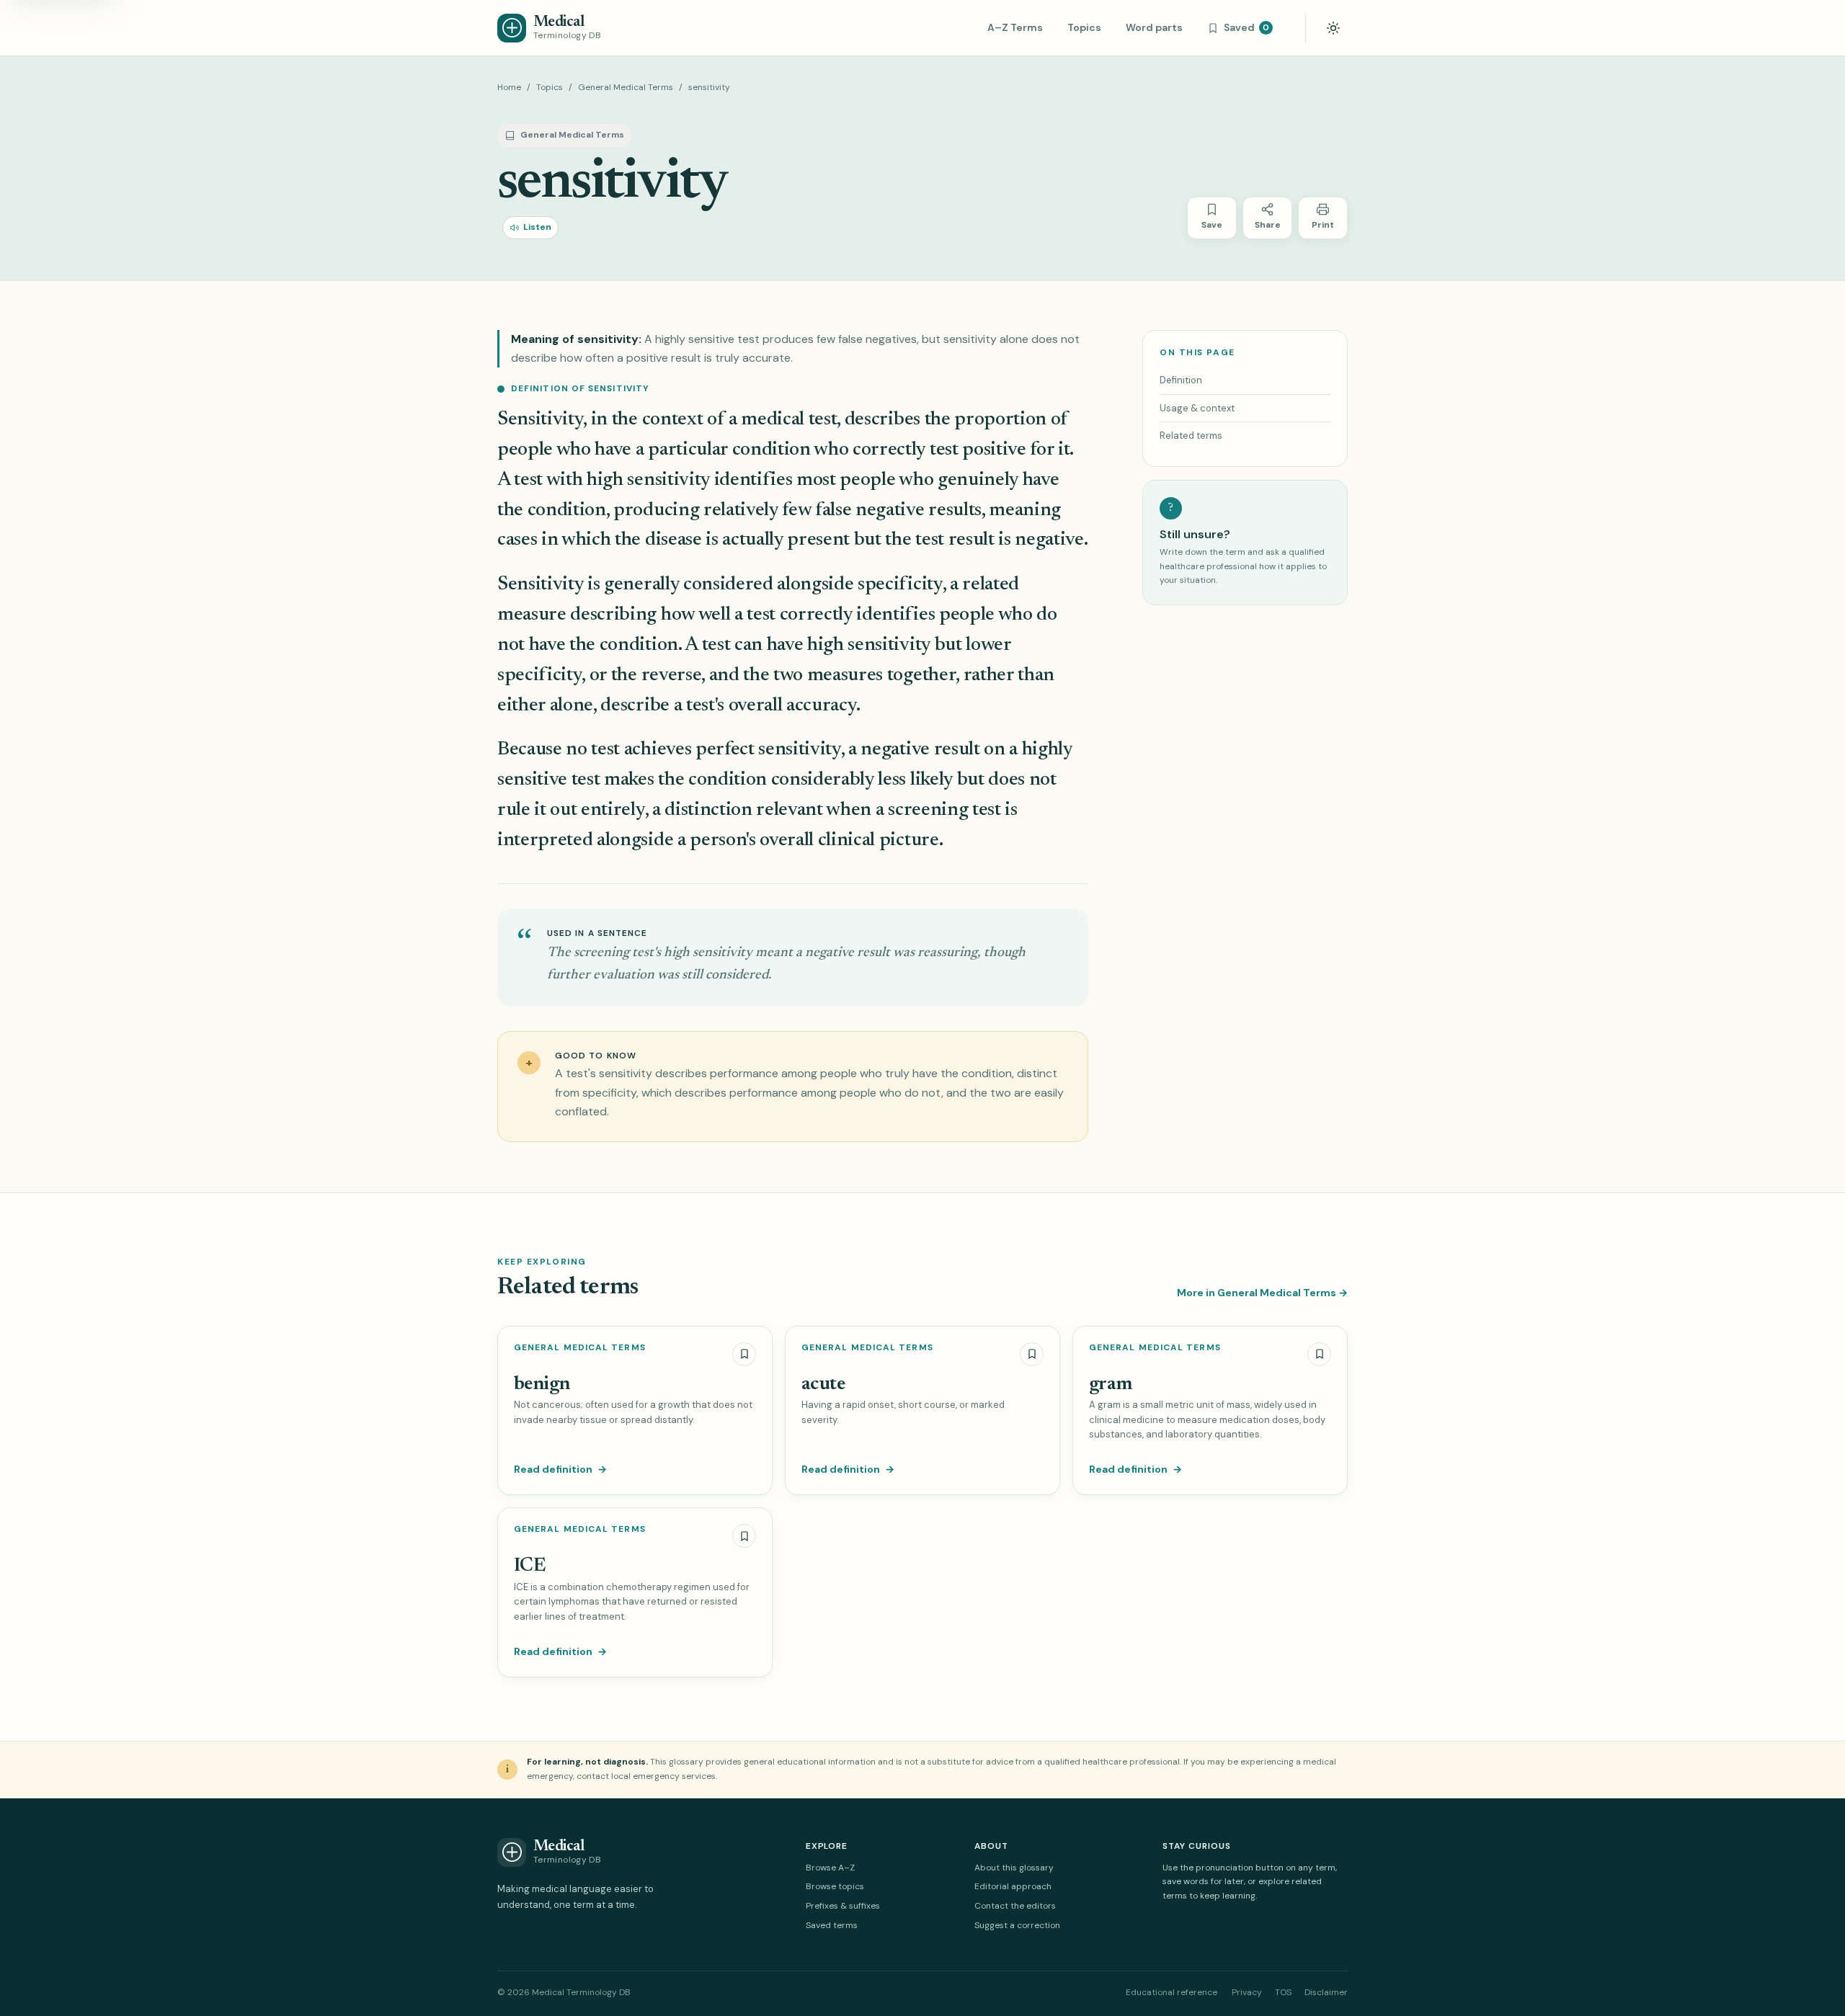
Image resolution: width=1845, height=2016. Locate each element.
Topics (1084, 27)
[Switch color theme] (1333, 28)
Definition (1181, 380)
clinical (846, 840)
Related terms (1191, 436)
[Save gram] (1319, 1354)
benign (542, 1384)
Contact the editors (1015, 1906)
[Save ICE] (744, 1536)
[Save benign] (744, 1354)
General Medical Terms (626, 87)
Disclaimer (1326, 1992)
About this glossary (1014, 1868)
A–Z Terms (1015, 27)
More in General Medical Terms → (1262, 1293)
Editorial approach (1013, 1886)
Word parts (1154, 27)
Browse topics (835, 1886)
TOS (1283, 1992)
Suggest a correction (1017, 1925)
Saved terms (832, 1925)
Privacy (1247, 1992)
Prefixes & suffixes (843, 1906)
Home (509, 87)
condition (772, 450)
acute (823, 1384)
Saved (1246, 27)
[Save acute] (1032, 1354)
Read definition (560, 1469)
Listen (537, 227)
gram (1111, 1384)
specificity (900, 585)
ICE (529, 1566)
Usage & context (1197, 408)
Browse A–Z (830, 1868)
